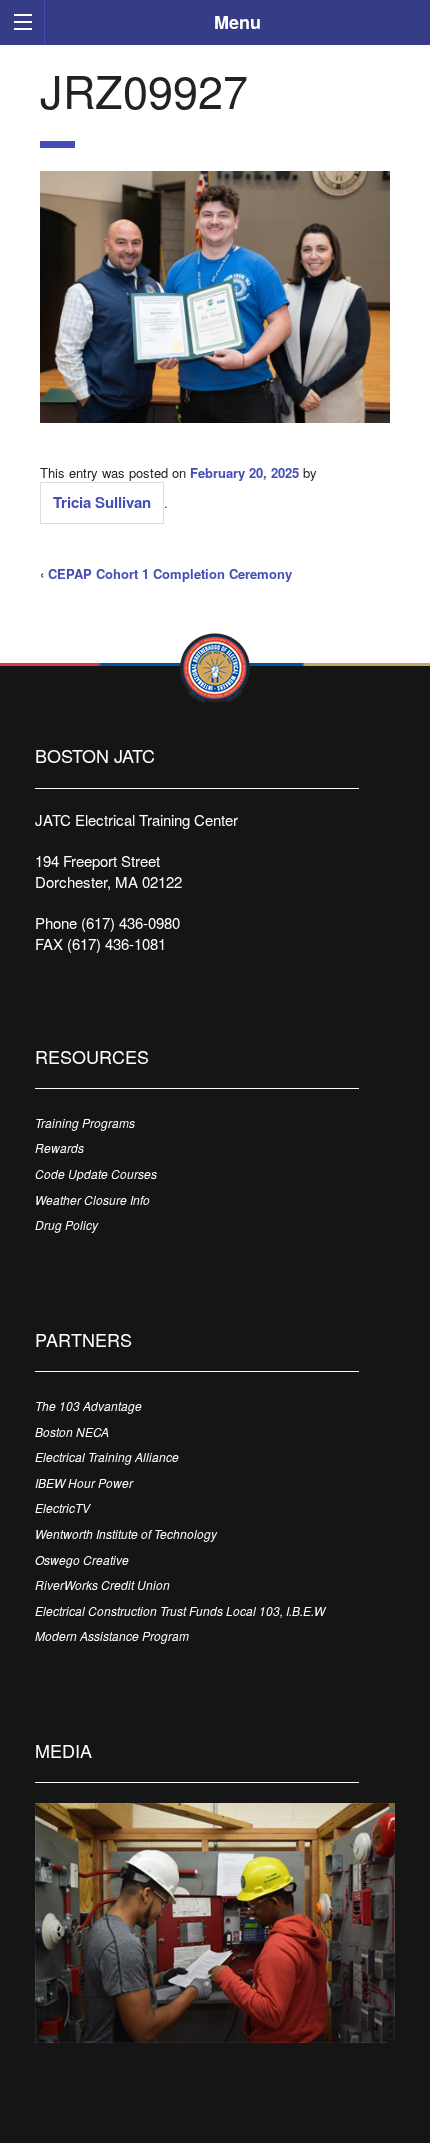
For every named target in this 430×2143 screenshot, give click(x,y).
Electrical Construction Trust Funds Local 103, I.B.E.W (180, 1610)
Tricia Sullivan (102, 502)
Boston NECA (72, 1431)
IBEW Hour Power (84, 1482)
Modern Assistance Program (112, 1635)
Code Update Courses (96, 1173)
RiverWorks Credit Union (102, 1584)
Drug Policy (66, 1224)
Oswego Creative (82, 1559)
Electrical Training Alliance (107, 1456)
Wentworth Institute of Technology (126, 1533)
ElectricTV (62, 1507)
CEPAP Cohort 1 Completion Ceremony (170, 573)
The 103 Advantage (88, 1405)
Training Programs (85, 1122)
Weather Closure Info (92, 1199)
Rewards (59, 1147)
